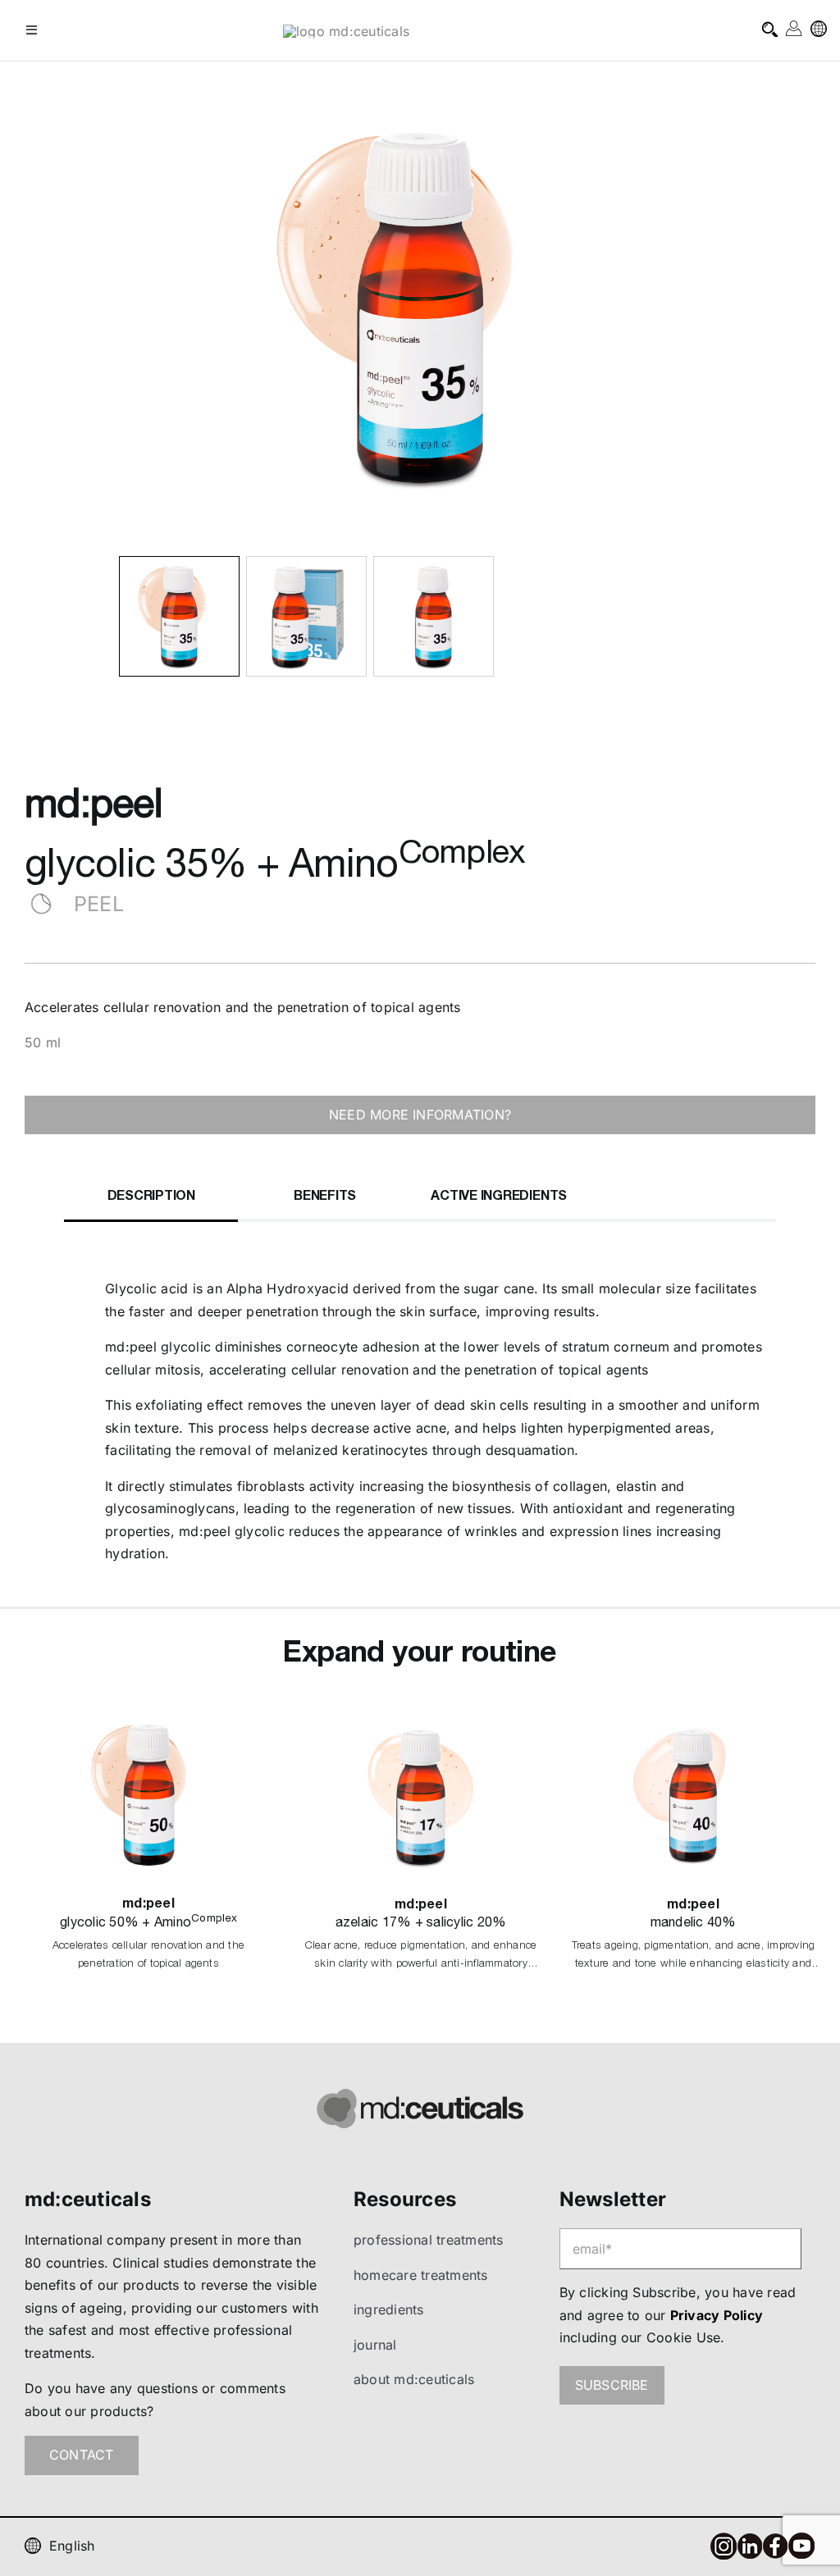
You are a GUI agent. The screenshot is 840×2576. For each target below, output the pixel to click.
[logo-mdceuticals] (346, 31)
